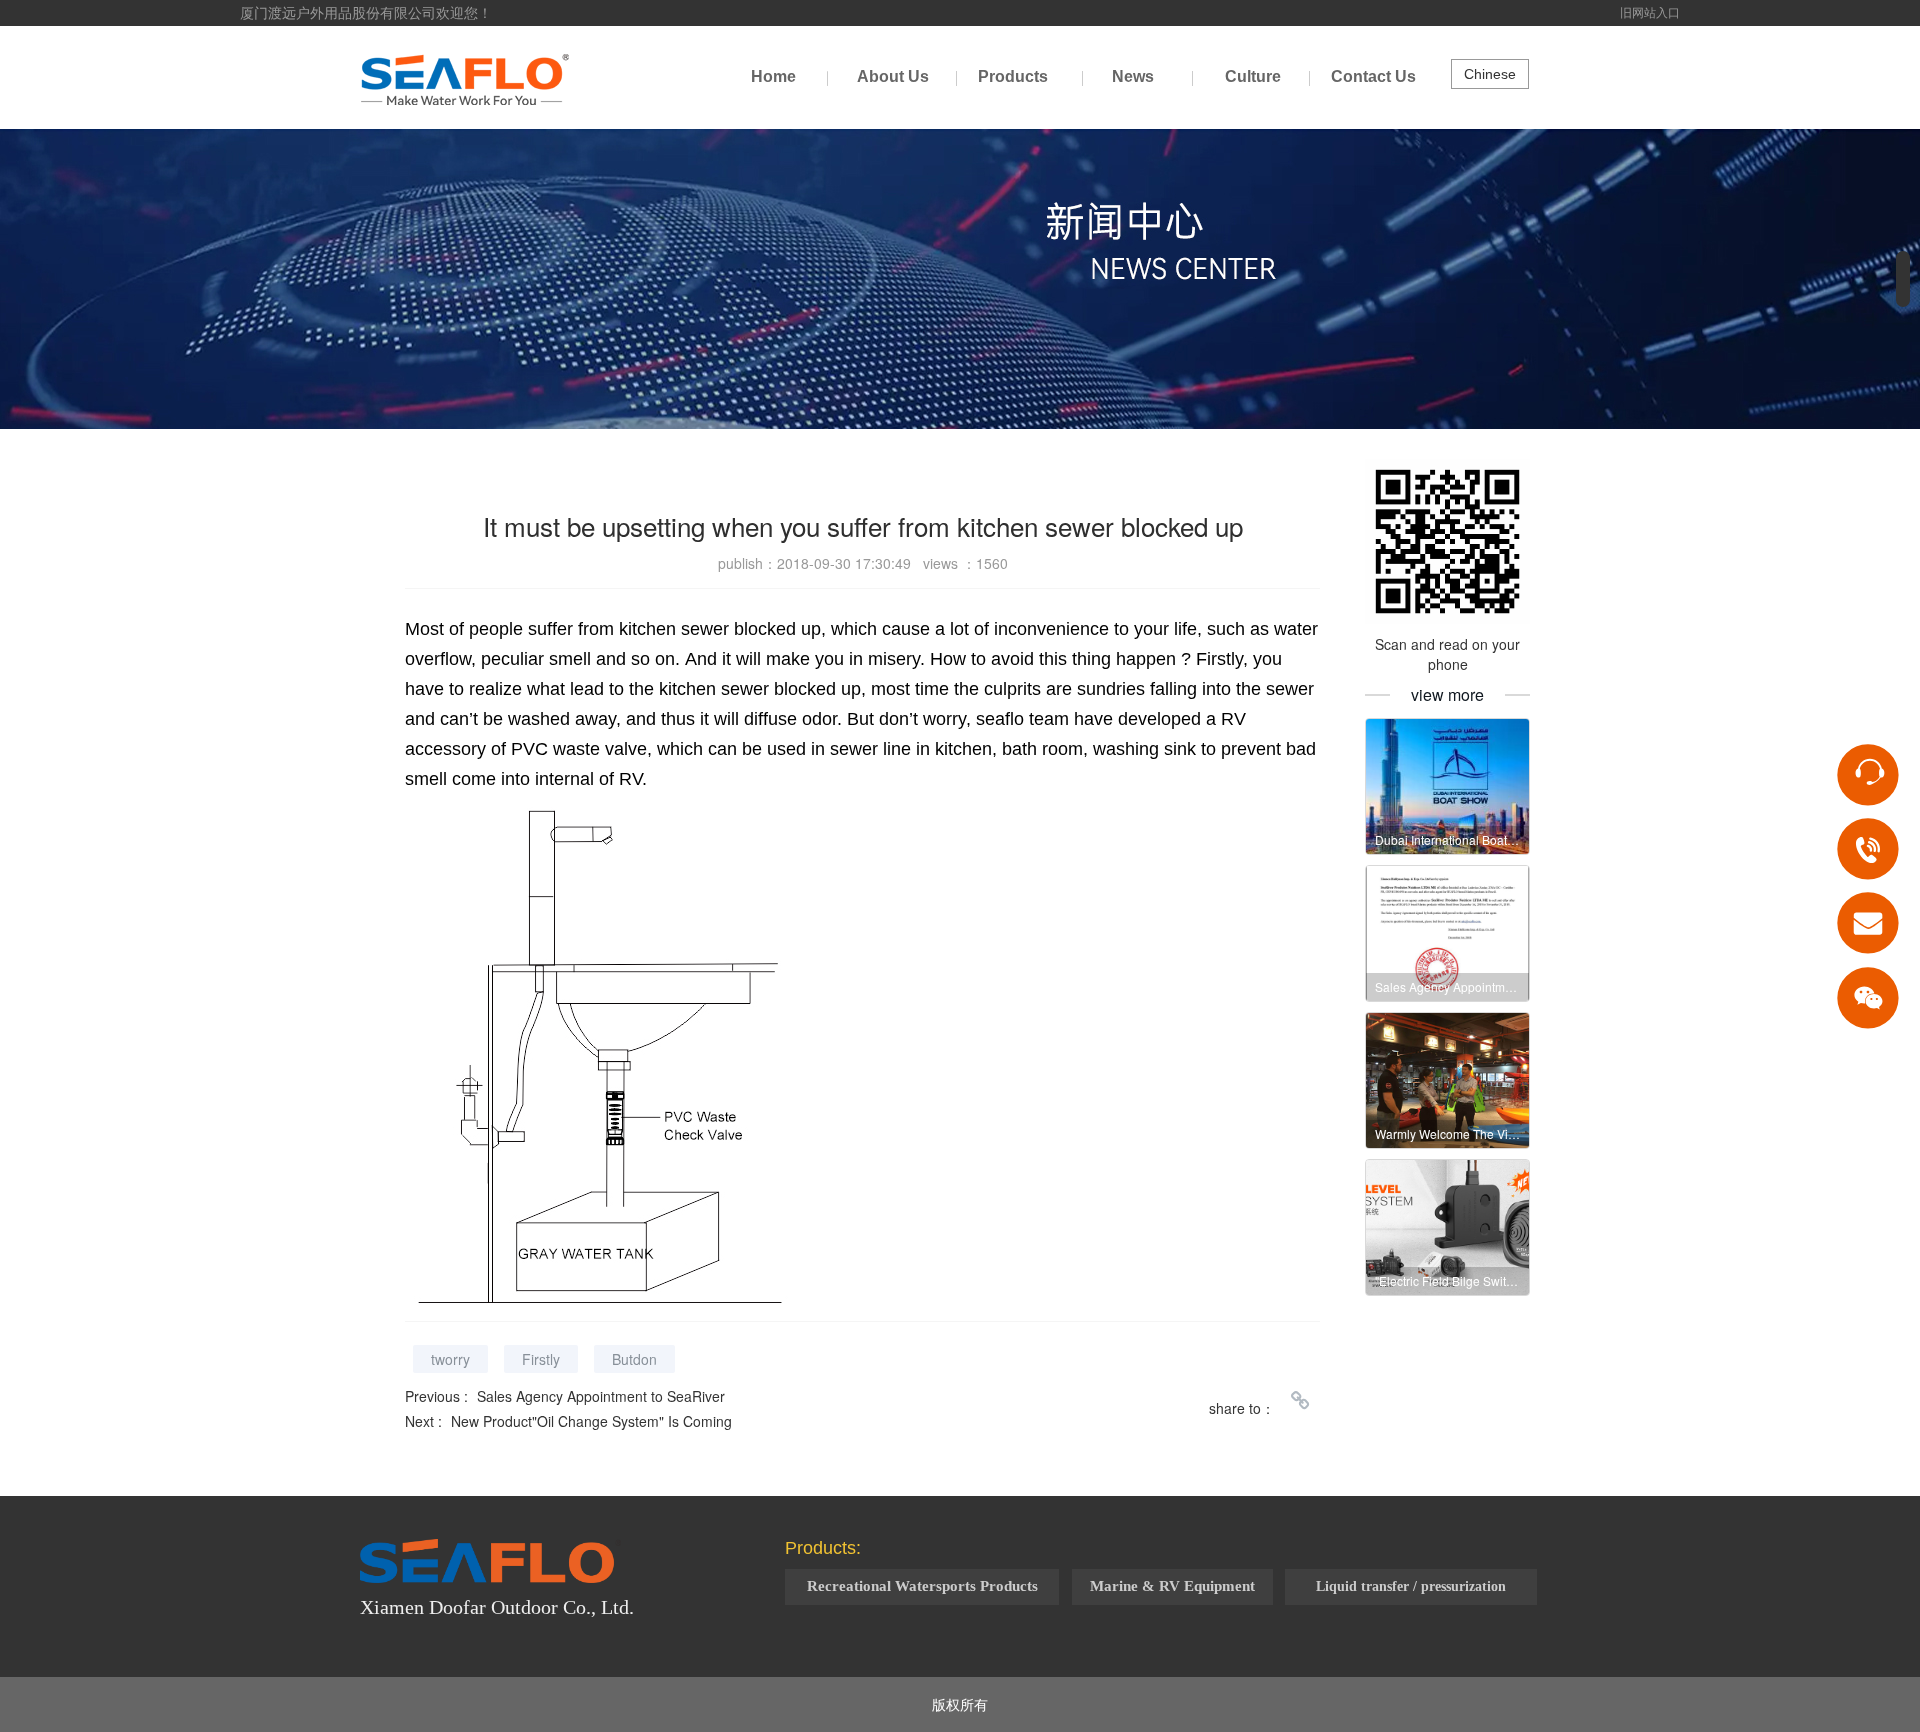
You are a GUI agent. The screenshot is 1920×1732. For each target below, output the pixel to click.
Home (773, 76)
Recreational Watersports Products (922, 1586)
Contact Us (1373, 76)
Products (1013, 76)
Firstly (541, 1359)
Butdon (634, 1359)
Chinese (1490, 74)
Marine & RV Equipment (1172, 1586)
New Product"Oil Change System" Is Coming (591, 1421)
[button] (1903, 279)
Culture (1253, 76)
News (1133, 76)
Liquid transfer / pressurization (1411, 1586)
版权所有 (960, 1704)
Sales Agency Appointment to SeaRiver (601, 1396)
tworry (450, 1359)
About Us (893, 76)
